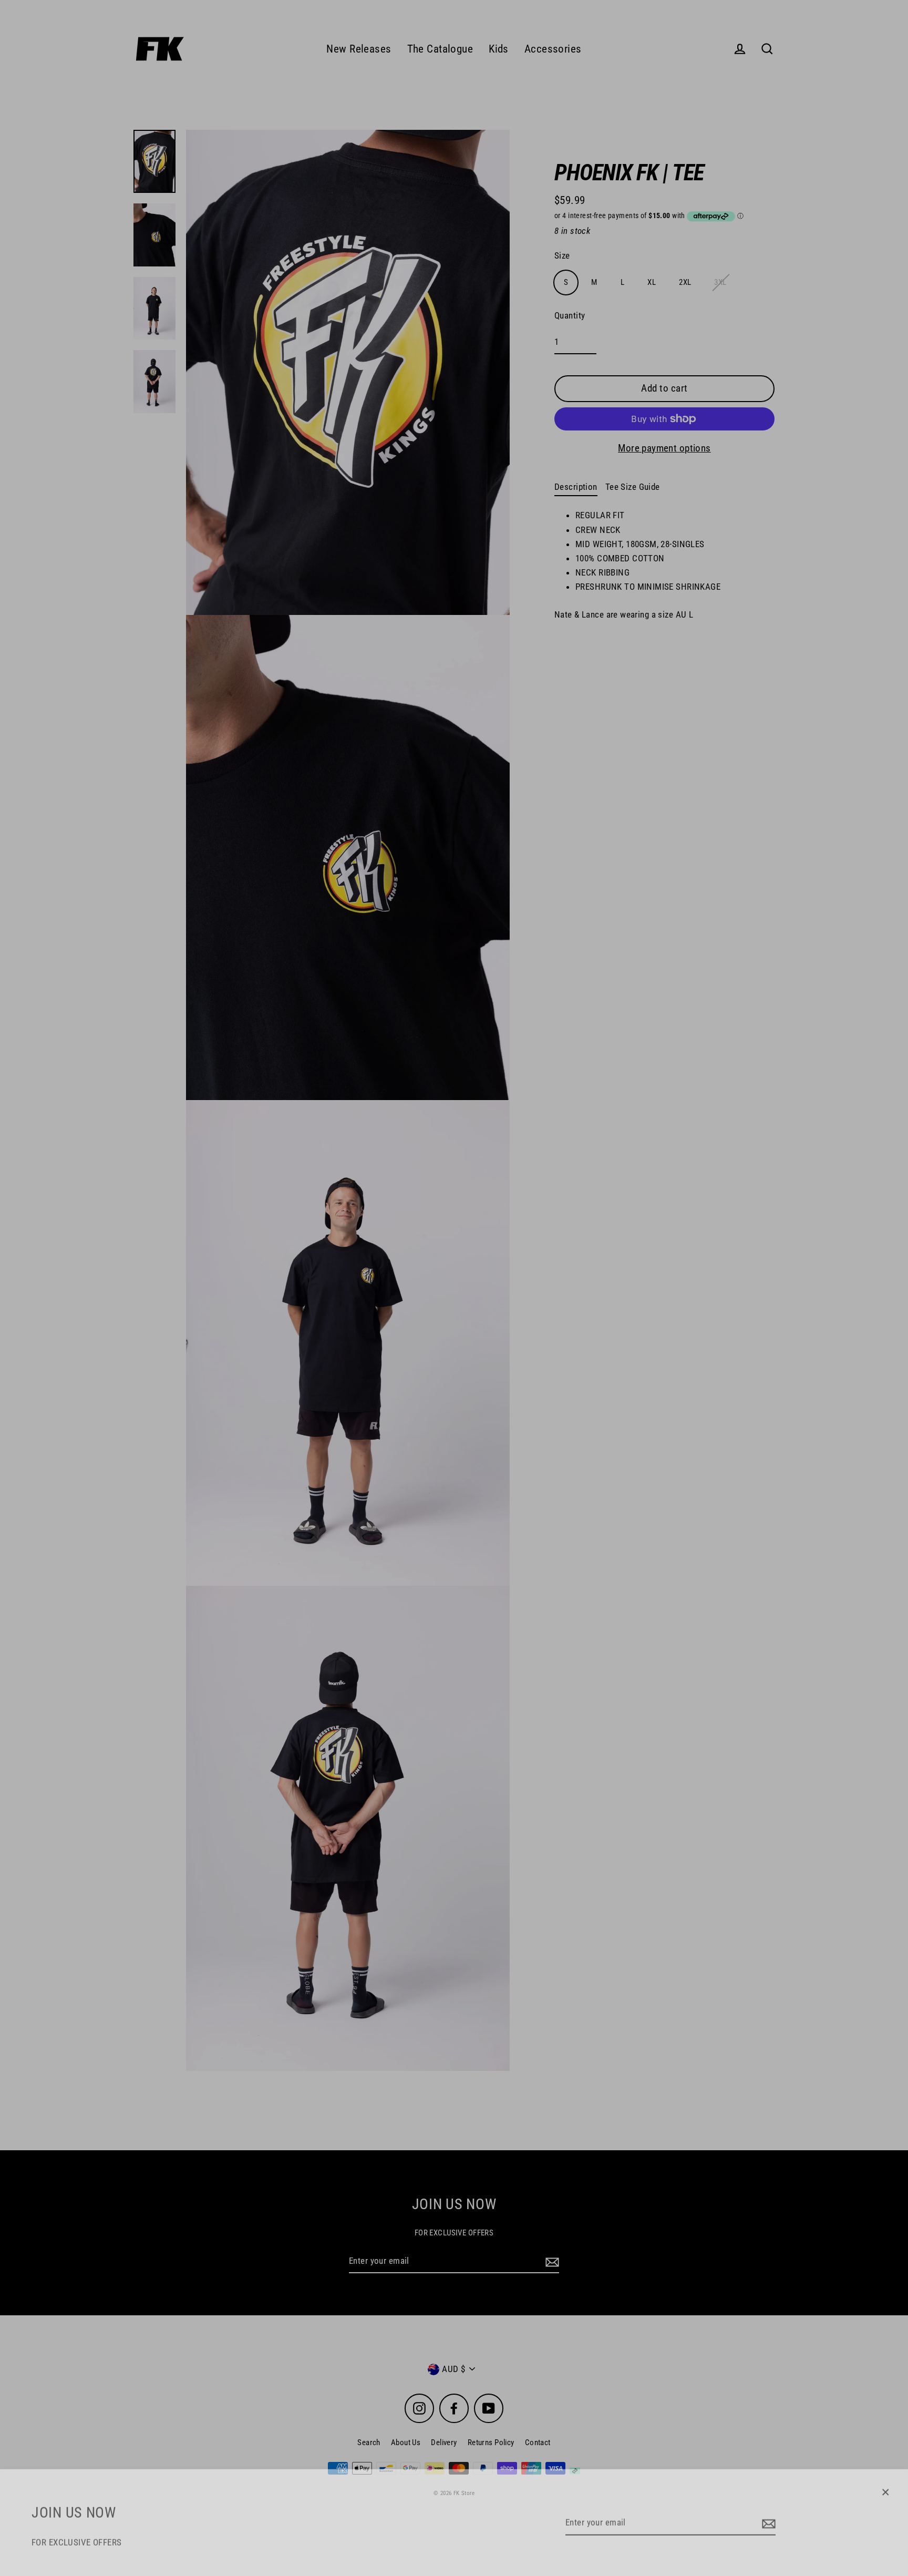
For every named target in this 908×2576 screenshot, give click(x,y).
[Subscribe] (767, 2518)
